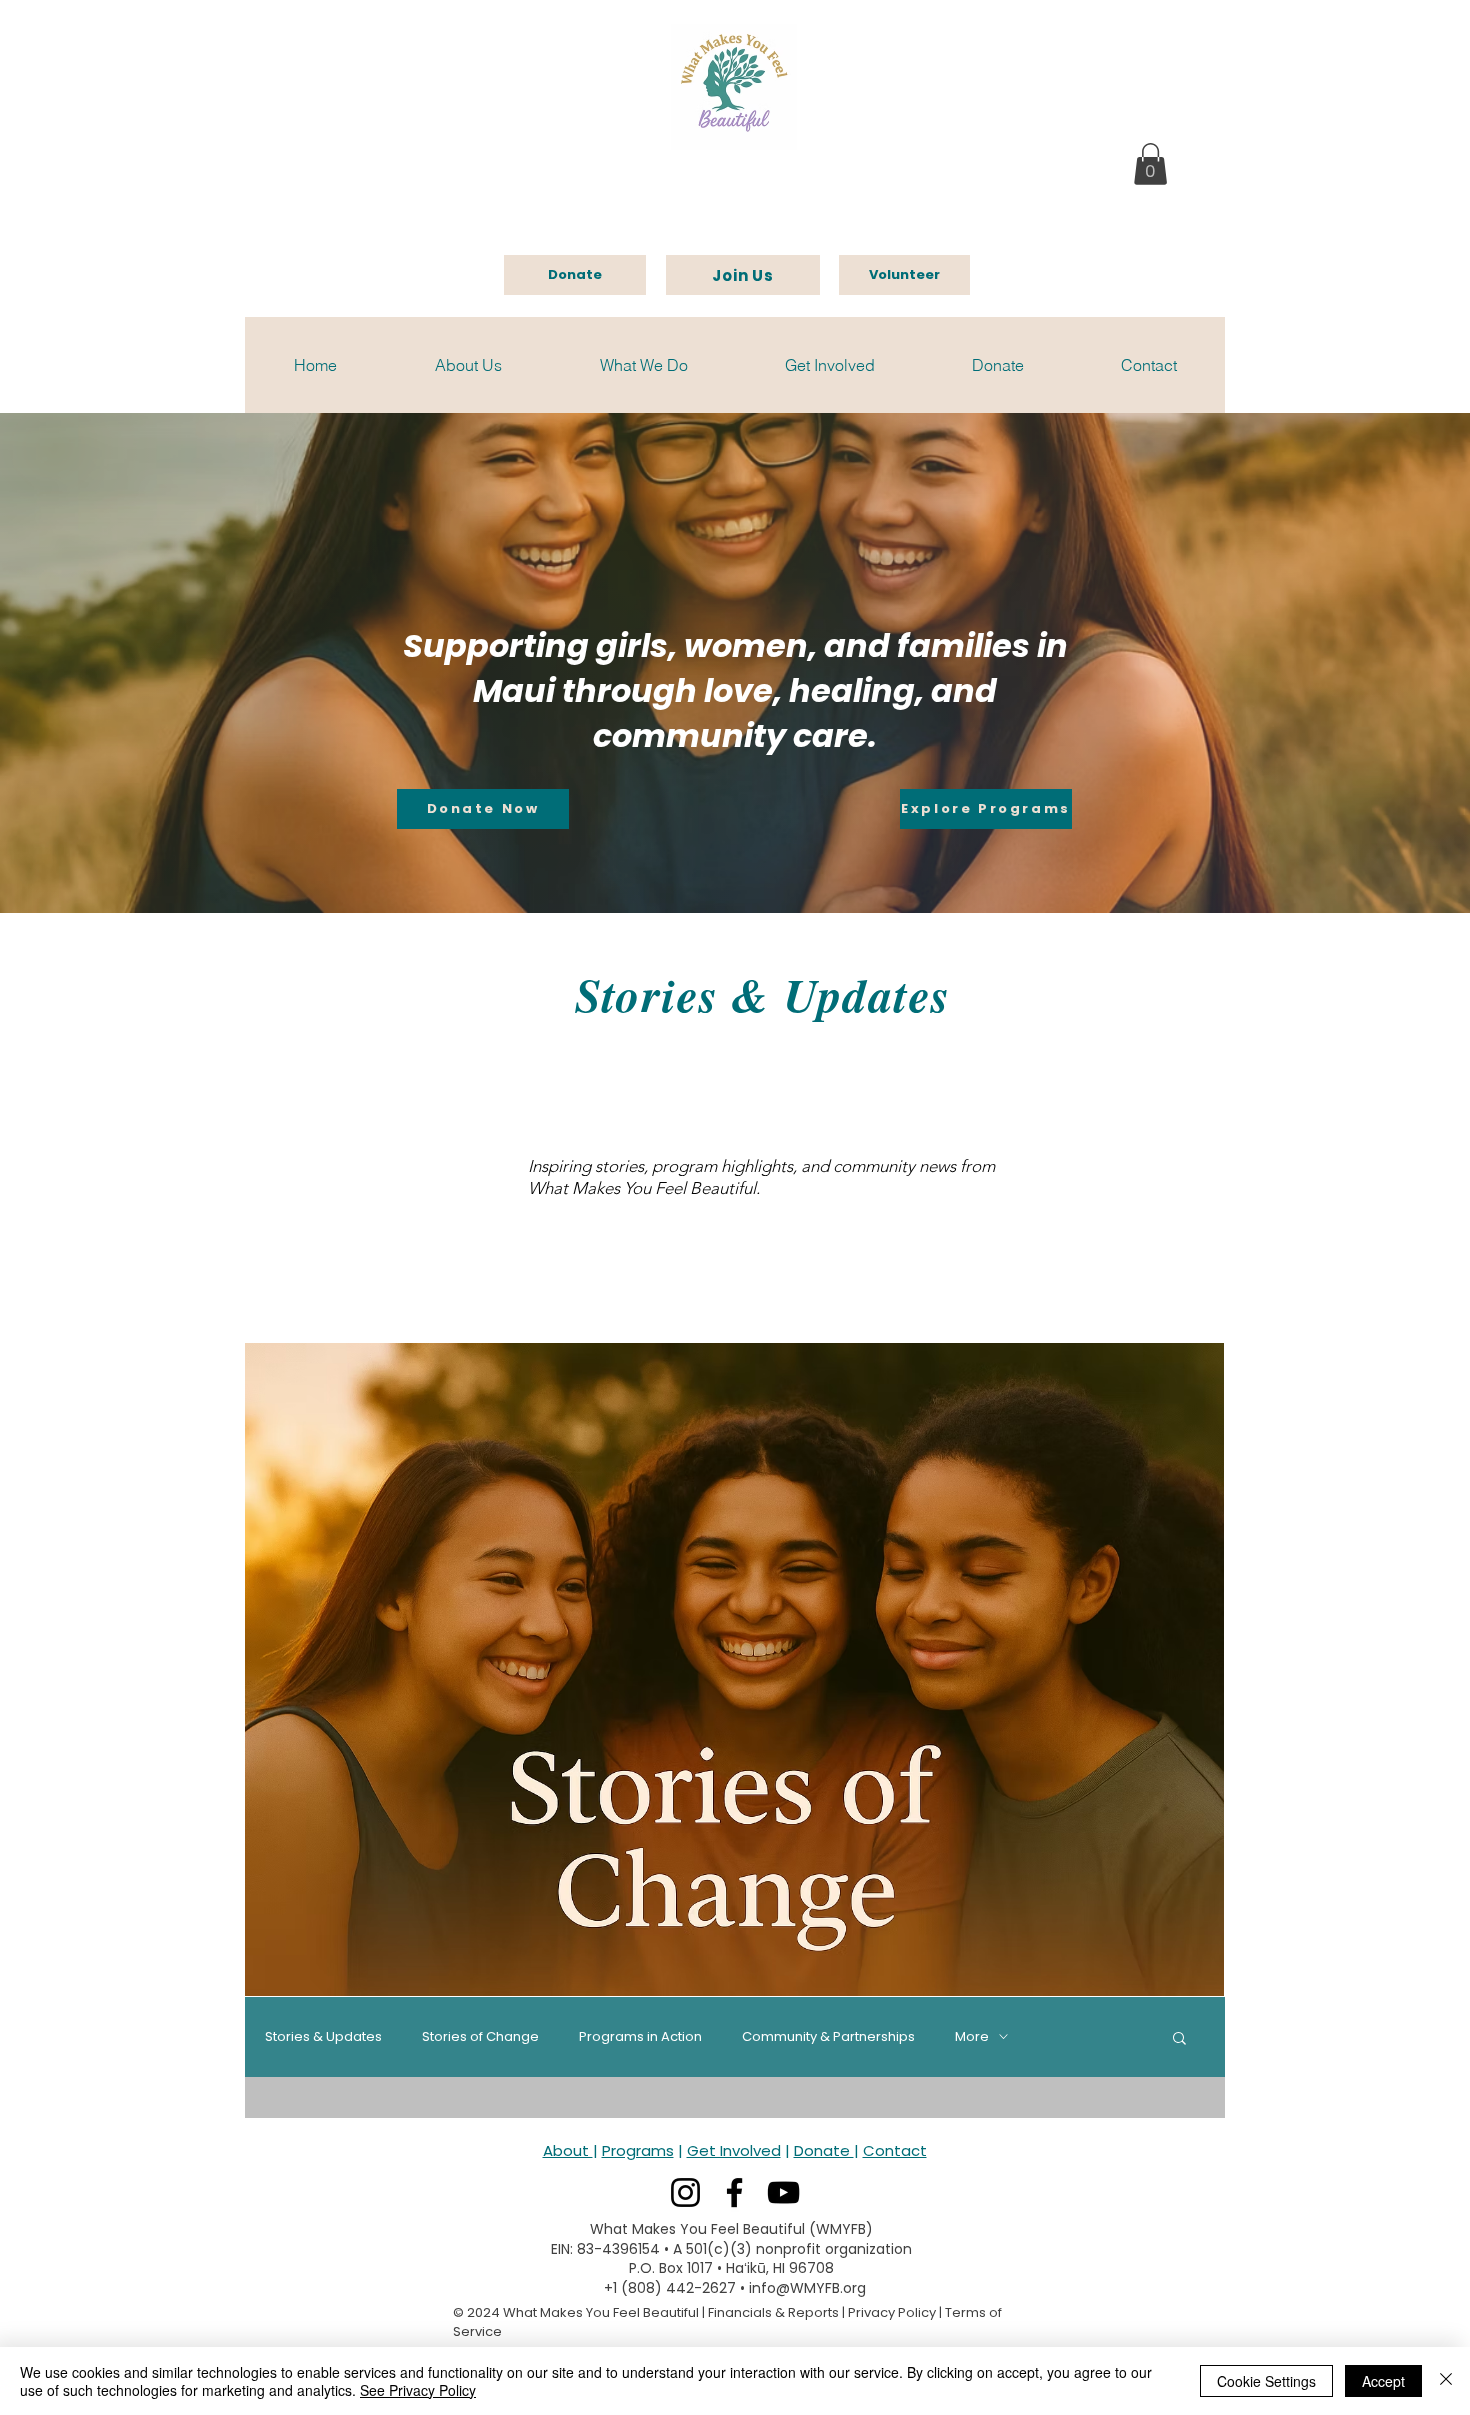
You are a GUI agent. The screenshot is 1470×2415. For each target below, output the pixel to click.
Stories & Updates (323, 2037)
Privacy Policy (892, 2312)
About (568, 2150)
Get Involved (734, 2150)
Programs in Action (640, 2037)
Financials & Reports (773, 2312)
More (972, 2037)
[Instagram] (685, 2192)
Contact (895, 2150)
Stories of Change (480, 2037)
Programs (638, 2150)
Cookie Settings (1266, 2381)
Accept (1383, 2381)
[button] (1150, 164)
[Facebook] (734, 2192)
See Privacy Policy (418, 2390)
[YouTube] (783, 2192)
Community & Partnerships (828, 2037)
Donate (824, 2150)
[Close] (1446, 2381)
